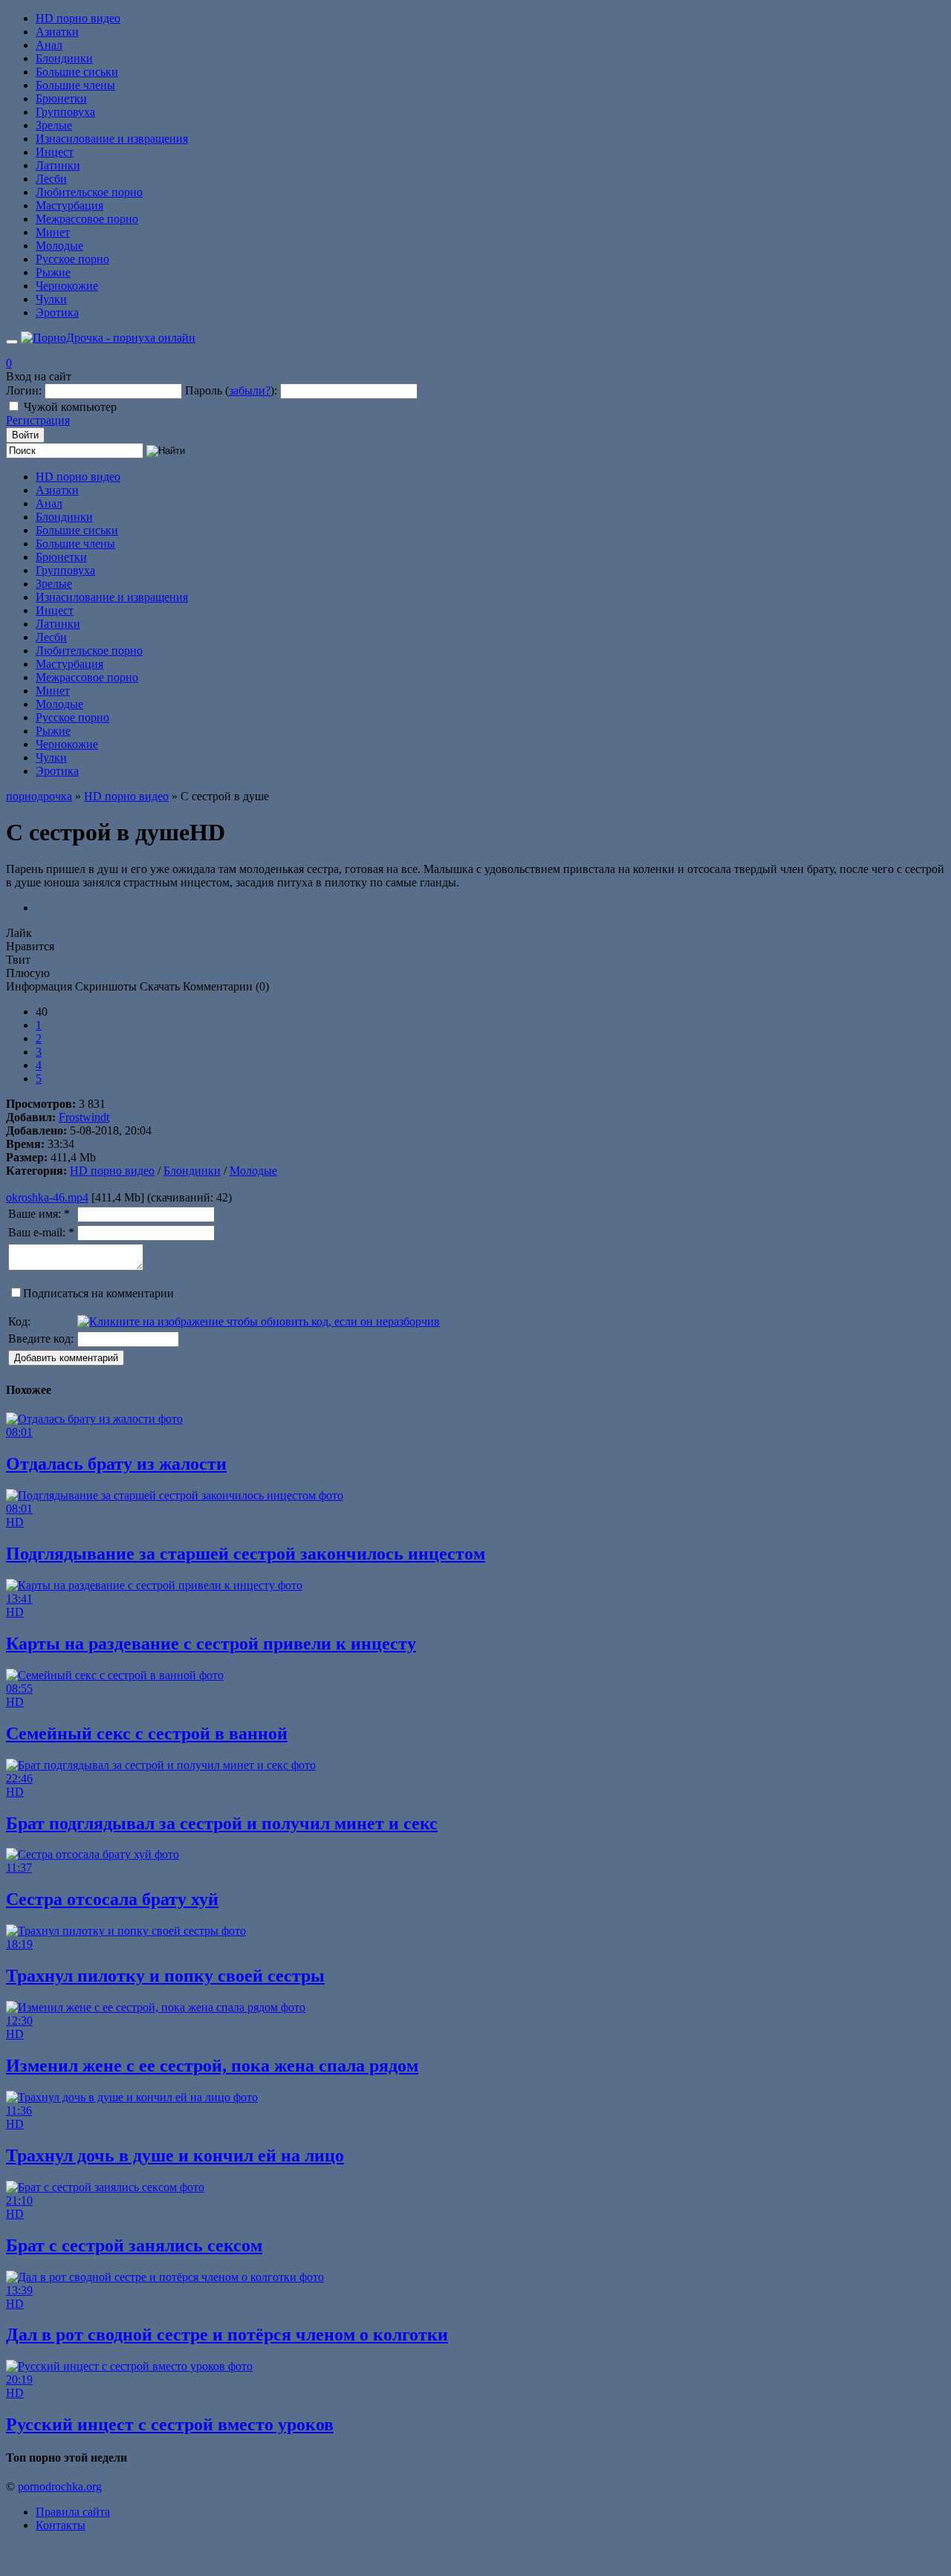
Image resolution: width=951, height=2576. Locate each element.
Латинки (58, 165)
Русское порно (72, 259)
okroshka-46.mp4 (47, 1197)
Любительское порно (89, 192)
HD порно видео (78, 18)
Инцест (55, 152)
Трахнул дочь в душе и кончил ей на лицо (175, 2155)
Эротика (57, 312)
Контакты (61, 2525)
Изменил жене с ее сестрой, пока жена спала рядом (212, 2066)
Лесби (51, 179)
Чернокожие (67, 286)
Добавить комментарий (66, 1358)
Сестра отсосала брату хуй (112, 1899)
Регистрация (38, 420)
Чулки (51, 299)
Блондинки (64, 58)
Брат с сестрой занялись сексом (134, 2245)
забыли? (250, 390)
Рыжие (53, 272)
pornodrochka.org (60, 2486)
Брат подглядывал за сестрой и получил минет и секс (222, 1823)
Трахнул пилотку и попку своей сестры (165, 1976)
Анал (49, 45)
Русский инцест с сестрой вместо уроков (170, 2424)
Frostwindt (84, 1117)
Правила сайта (73, 2512)
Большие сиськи (77, 72)
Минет (53, 232)
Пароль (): (231, 390)
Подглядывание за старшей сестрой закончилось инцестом (246, 1554)
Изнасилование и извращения (112, 139)
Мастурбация (69, 205)
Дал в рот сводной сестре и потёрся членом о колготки (227, 2335)
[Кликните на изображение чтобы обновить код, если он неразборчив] (259, 1321)
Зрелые (54, 125)
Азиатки (57, 32)
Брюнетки (61, 98)
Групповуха (65, 112)
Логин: (24, 390)
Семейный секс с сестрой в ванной (147, 1733)
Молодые (59, 246)
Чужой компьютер (70, 407)
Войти (25, 435)
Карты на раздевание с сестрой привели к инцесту (211, 1644)
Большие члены (75, 85)
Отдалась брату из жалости (116, 1464)
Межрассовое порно (87, 219)
